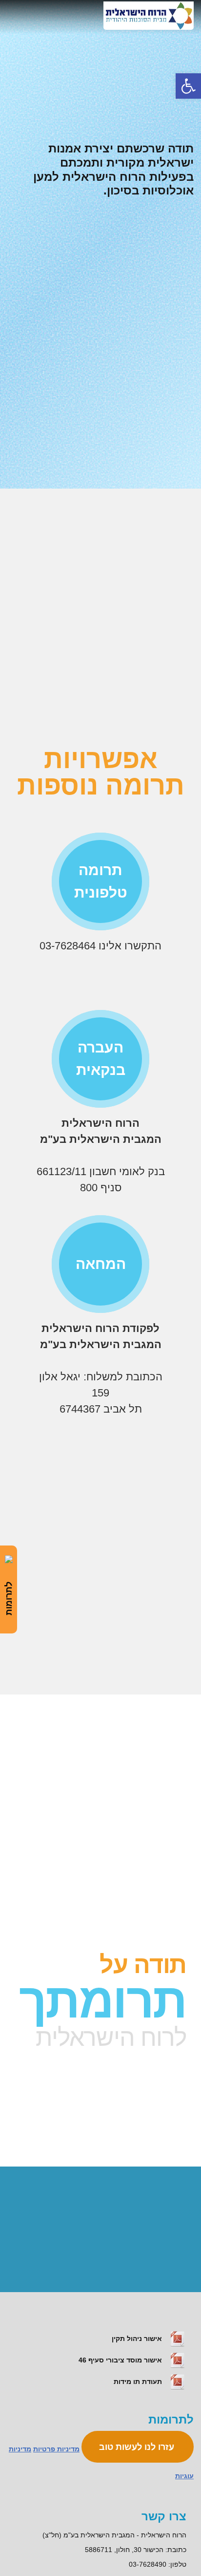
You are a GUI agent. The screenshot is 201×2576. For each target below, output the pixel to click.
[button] (188, 86)
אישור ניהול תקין (138, 2339)
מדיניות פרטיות (56, 2449)
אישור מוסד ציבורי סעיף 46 (121, 2360)
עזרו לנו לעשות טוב (138, 2447)
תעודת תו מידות (139, 2382)
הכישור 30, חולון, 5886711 (124, 2550)
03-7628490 (148, 2564)
